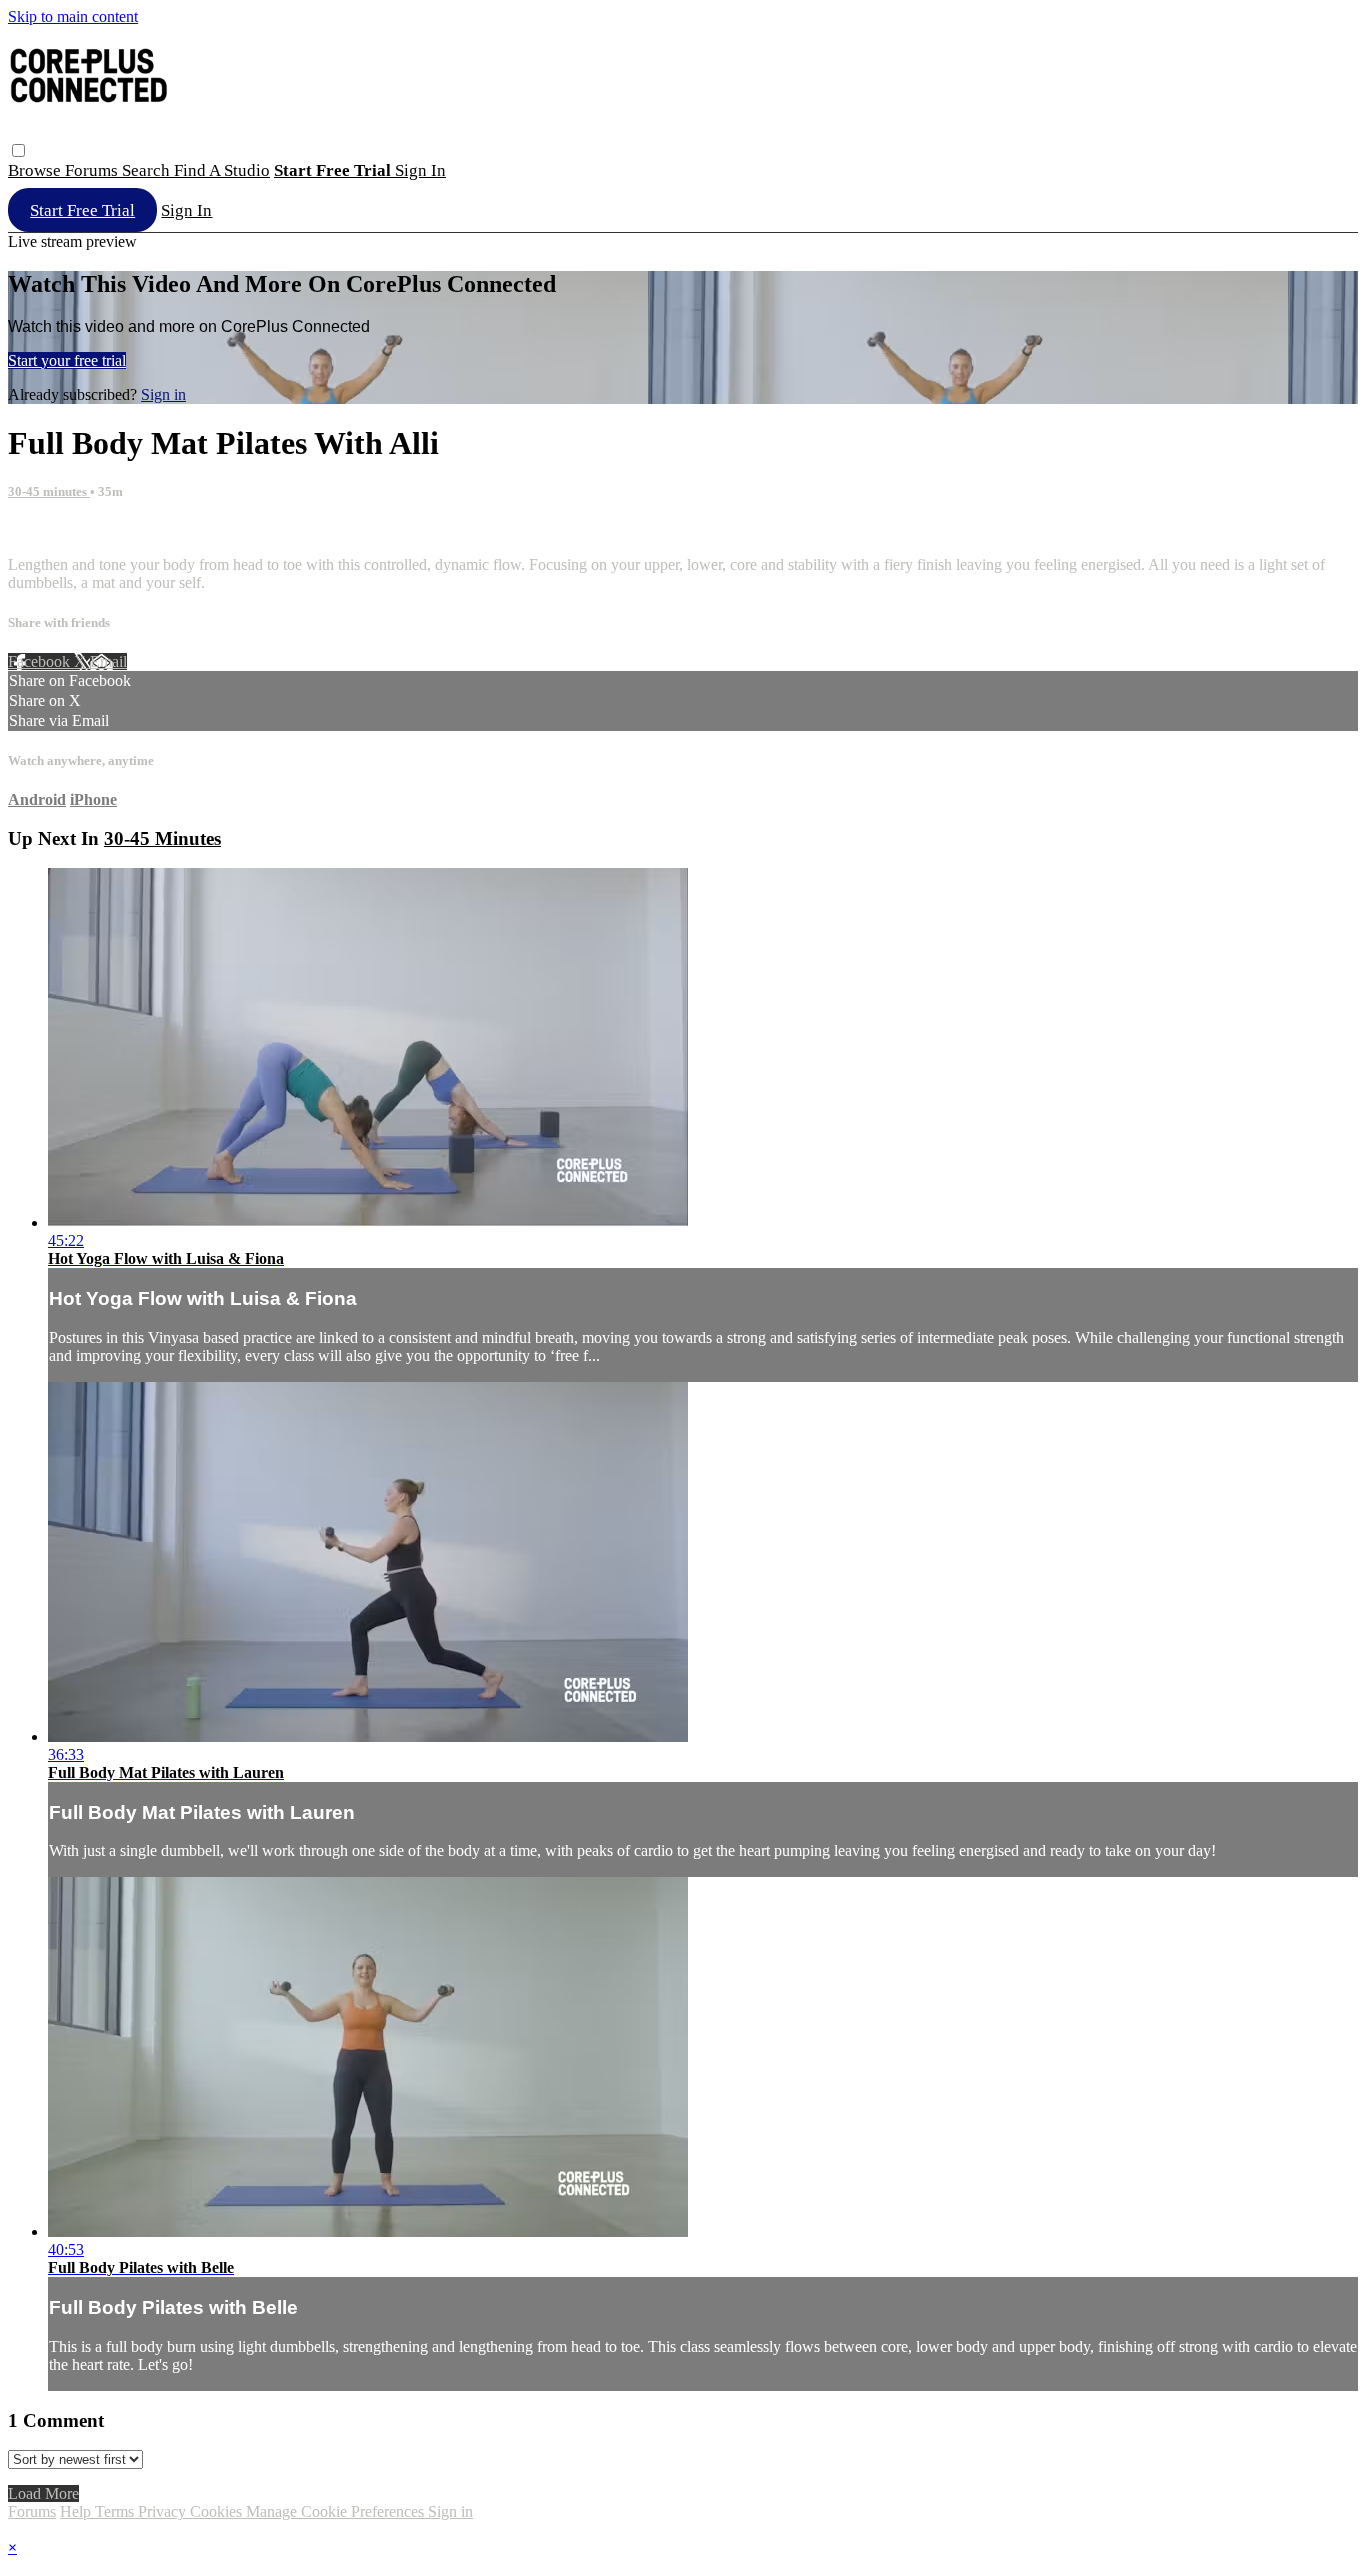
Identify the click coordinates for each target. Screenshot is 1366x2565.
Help (77, 2511)
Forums (93, 170)
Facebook (41, 661)
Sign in (420, 170)
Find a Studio (222, 170)
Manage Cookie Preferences (337, 2511)
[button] (18, 150)
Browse (36, 170)
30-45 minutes (49, 491)
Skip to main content (73, 16)
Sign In (186, 210)
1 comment (43, 530)
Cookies (218, 2511)
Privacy (164, 2511)
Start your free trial (67, 360)
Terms (116, 2511)
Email (108, 661)
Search (148, 170)
